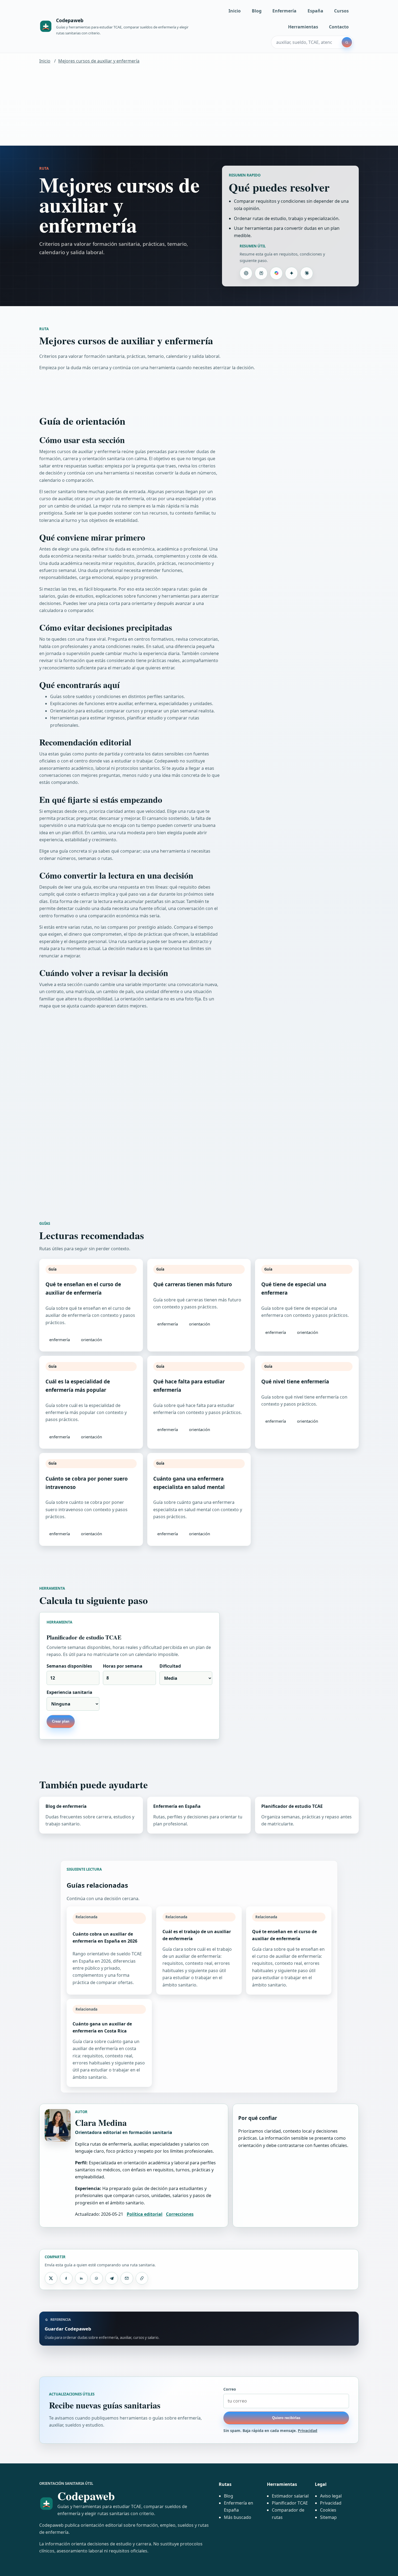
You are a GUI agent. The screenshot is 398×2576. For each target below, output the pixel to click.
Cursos (341, 11)
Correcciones (180, 2214)
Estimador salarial (290, 2496)
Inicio (235, 11)
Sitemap (328, 2517)
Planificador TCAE (290, 2503)
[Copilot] (276, 273)
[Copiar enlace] (142, 2278)
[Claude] (306, 273)
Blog (257, 11)
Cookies (328, 2510)
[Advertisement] (199, 105)
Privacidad (308, 2431)
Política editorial (145, 2214)
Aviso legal (331, 2496)
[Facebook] (66, 2278)
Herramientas (303, 27)
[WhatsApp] (96, 2278)
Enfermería (284, 11)
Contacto (339, 27)
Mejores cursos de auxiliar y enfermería (99, 61)
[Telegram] (112, 2278)
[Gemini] (291, 273)
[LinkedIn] (81, 2278)
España (315, 11)
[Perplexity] (261, 273)
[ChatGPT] (246, 273)
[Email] (127, 2278)
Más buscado (238, 2517)
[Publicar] (51, 2278)
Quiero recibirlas (286, 2418)
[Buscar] (347, 42)
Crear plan (61, 1721)
